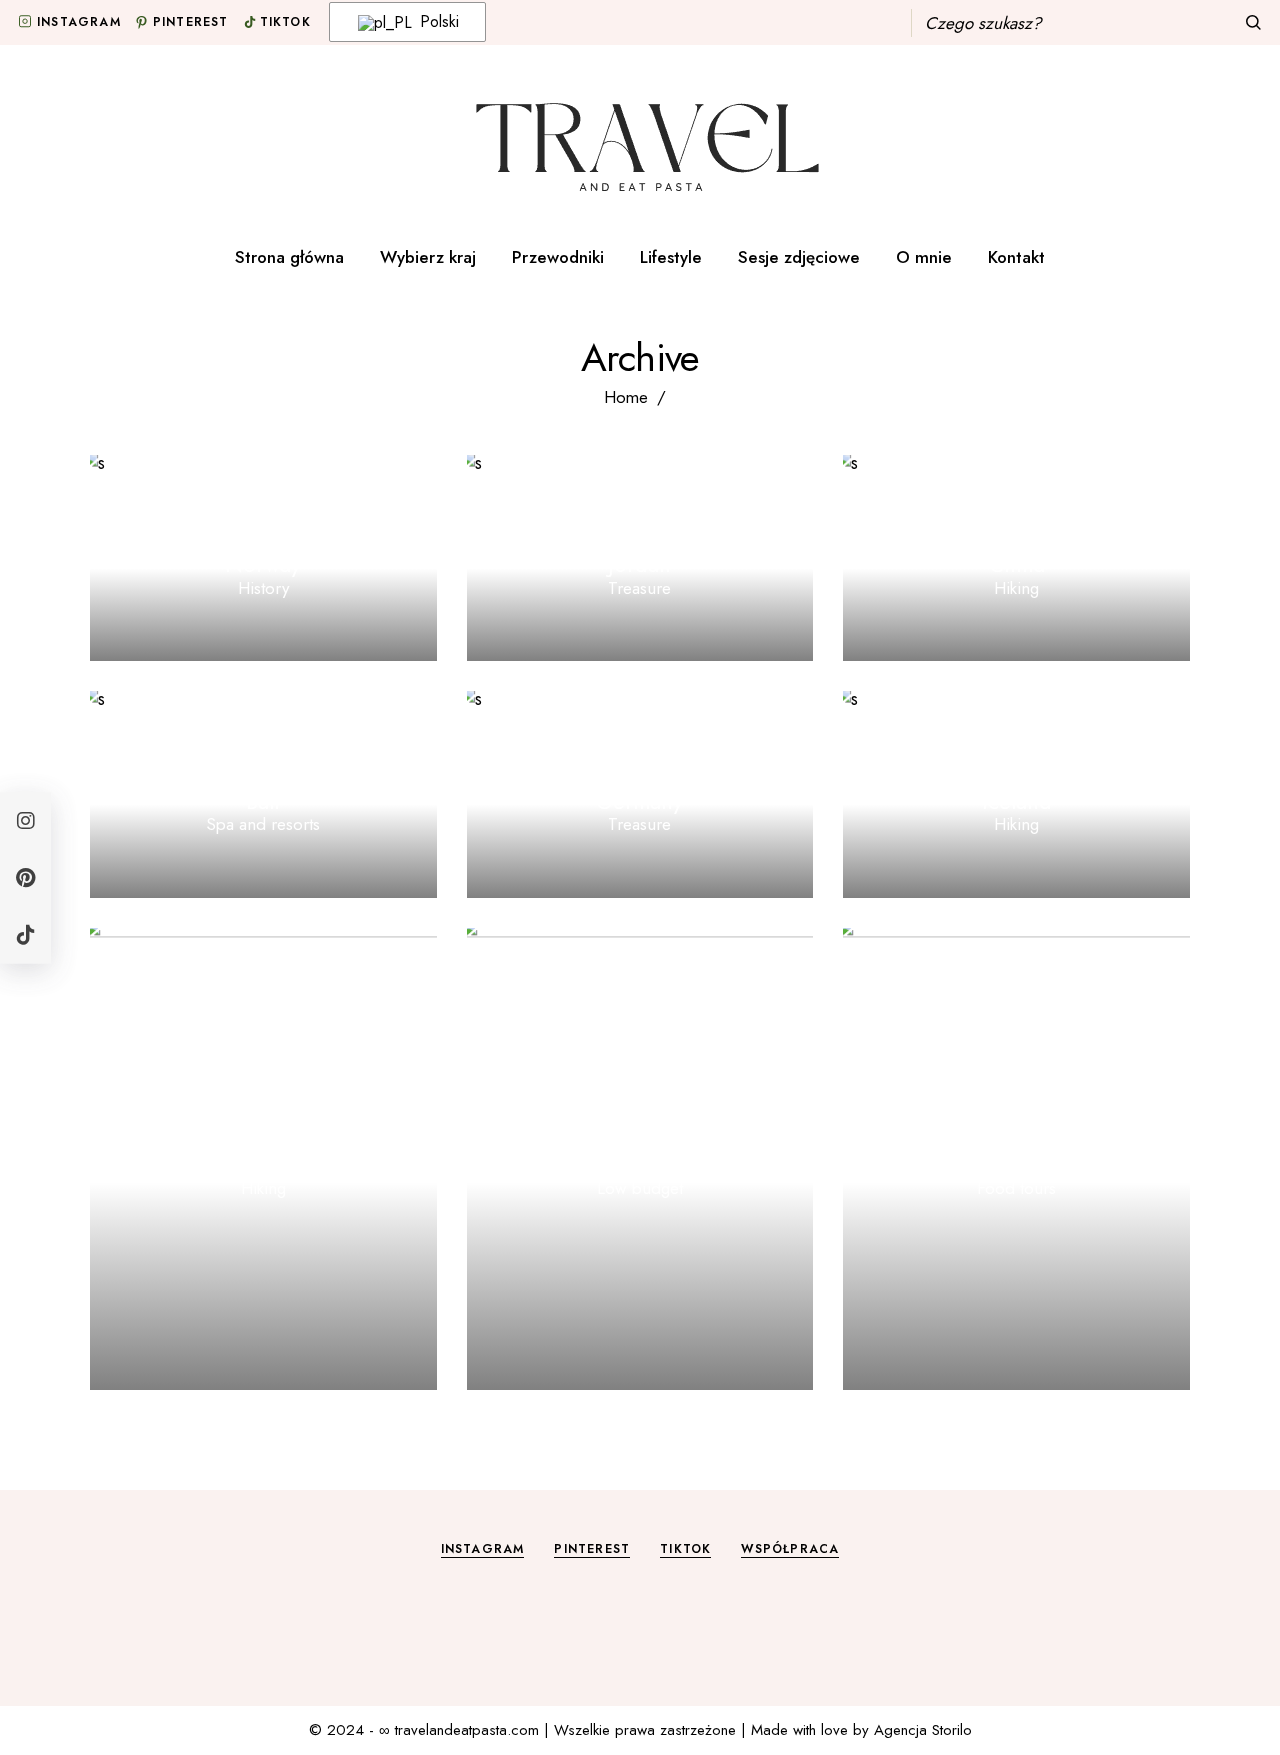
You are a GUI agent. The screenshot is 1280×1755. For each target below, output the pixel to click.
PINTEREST (592, 1549)
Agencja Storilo (923, 1730)
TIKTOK (685, 1549)
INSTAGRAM (483, 1549)
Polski (437, 21)
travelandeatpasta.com (467, 1730)
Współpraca (790, 1549)
